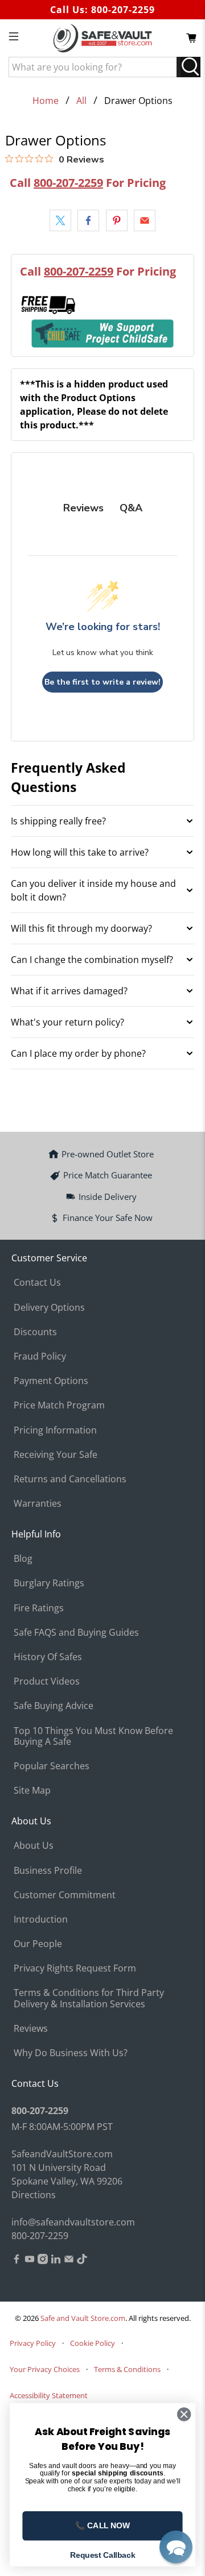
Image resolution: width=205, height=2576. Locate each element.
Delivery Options (49, 1307)
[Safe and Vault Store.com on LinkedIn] (56, 2261)
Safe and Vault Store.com (83, 2318)
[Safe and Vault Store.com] (102, 38)
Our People (38, 1944)
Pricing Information (55, 1430)
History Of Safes (48, 1657)
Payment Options (51, 1381)
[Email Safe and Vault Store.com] (69, 2261)
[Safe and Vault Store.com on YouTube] (30, 2261)
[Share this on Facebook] (88, 220)
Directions (34, 2195)
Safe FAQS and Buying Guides (76, 1632)
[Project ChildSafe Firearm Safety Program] (102, 333)
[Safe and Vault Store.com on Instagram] (43, 2261)
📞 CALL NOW (102, 2526)
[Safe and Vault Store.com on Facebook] (17, 2261)
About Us (34, 1845)
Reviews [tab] (83, 508)
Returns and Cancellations (70, 1479)
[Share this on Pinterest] (117, 220)
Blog (23, 1558)
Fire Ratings (39, 1608)
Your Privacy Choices (45, 2369)
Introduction (41, 1919)
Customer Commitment (65, 1895)
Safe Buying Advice (54, 1706)
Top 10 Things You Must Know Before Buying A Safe (93, 1736)
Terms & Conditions (127, 2369)
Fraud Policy (40, 1356)
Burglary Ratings (49, 1583)
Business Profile (48, 1870)
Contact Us (37, 1282)
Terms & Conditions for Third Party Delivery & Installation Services (89, 1998)
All (81, 101)
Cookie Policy (93, 2343)
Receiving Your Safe (56, 1454)
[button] (176, 2547)
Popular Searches (52, 1766)
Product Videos (47, 1681)
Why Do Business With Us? (71, 2053)
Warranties (38, 1503)
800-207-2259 (123, 10)
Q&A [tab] (131, 508)
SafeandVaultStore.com (62, 2154)
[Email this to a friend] (145, 220)
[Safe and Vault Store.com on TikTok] (82, 2261)
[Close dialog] (184, 2415)
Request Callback (103, 2555)
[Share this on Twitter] (60, 220)
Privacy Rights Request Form (75, 1968)
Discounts (35, 1332)
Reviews (31, 2028)
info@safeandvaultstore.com (73, 2222)
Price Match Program (59, 1405)
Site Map (32, 1790)
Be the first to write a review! (102, 682)
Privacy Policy (33, 2343)
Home (46, 101)
